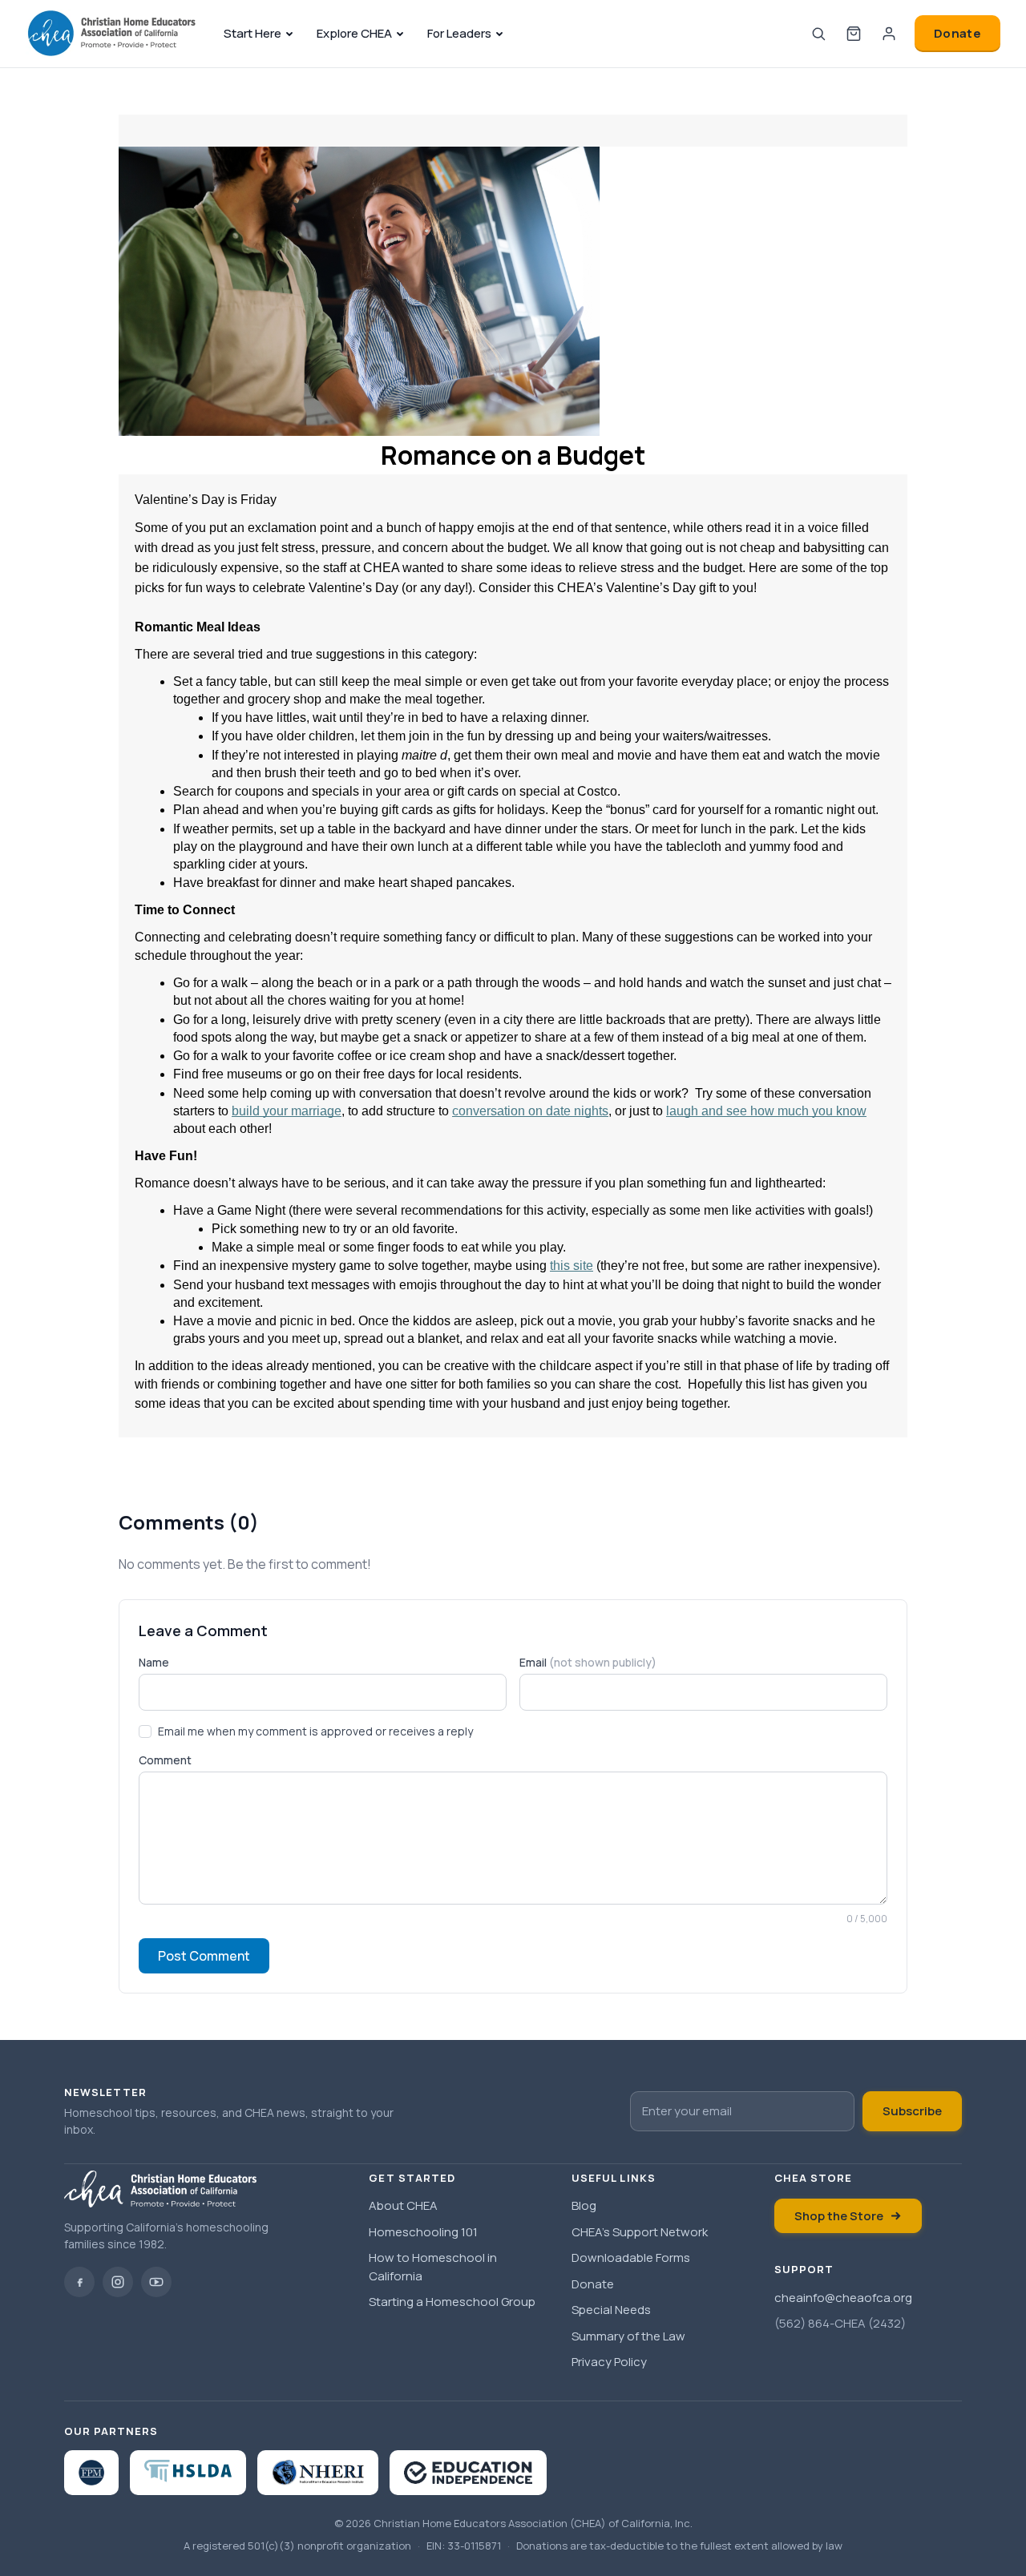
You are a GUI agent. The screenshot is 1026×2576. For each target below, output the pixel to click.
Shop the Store (839, 2216)
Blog (584, 2205)
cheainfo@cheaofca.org (843, 2298)
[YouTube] (156, 2282)
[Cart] (854, 34)
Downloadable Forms (631, 2258)
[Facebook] (79, 2282)
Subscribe (912, 2111)
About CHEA (403, 2205)
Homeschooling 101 (423, 2232)
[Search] (818, 34)
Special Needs (611, 2310)
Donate (957, 33)
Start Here (252, 33)
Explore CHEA (354, 33)
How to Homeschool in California (433, 2267)
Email (588, 1662)
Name (154, 1662)
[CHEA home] (112, 34)
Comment (165, 1760)
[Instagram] (118, 2282)
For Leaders (459, 33)
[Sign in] (889, 34)
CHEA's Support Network (640, 2232)
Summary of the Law (628, 2336)
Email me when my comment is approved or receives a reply (315, 1731)
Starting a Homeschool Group (452, 2302)
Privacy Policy (609, 2362)
